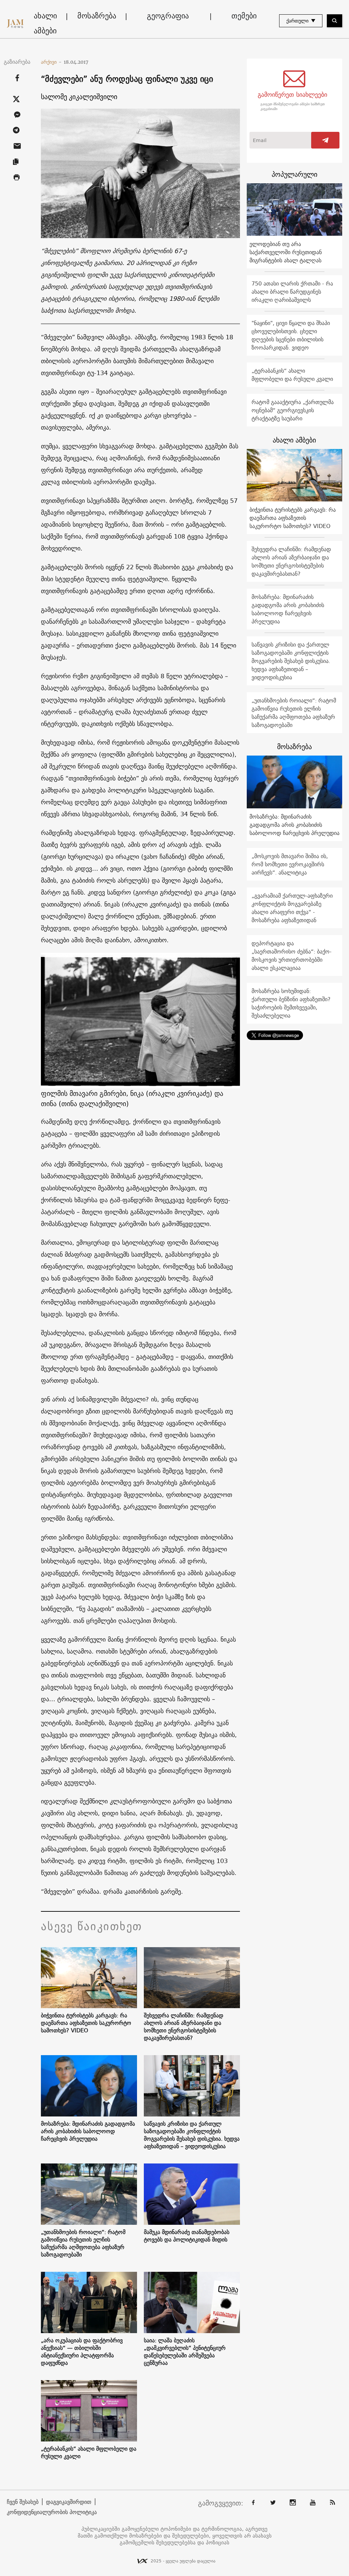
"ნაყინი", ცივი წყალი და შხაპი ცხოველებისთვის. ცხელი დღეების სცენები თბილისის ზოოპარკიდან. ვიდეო (291, 335)
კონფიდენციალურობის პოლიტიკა (52, 2512)
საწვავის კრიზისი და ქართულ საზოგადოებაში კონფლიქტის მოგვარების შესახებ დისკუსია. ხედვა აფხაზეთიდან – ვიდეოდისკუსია (192, 2135)
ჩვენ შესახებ (23, 2502)
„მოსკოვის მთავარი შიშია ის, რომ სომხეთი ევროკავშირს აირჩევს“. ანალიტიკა (290, 864)
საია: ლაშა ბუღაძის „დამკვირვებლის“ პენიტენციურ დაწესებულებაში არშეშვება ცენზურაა (185, 2352)
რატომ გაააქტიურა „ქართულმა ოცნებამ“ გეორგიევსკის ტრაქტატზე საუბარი (293, 410)
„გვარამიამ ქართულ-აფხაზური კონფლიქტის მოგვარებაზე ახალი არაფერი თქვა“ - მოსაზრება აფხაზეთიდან (292, 908)
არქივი (51, 62)
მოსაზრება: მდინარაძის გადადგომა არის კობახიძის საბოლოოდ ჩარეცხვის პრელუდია (88, 2131)
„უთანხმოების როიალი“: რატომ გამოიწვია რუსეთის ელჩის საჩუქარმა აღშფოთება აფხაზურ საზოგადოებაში (83, 2243)
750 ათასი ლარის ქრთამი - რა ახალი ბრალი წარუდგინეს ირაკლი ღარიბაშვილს (292, 292)
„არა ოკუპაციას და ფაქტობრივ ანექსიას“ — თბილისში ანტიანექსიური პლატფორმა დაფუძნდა (82, 2352)
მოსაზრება (97, 16)
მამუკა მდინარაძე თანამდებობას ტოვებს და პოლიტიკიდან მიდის (187, 2236)
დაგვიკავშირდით (69, 2502)
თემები (244, 16)
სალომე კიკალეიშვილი (79, 97)
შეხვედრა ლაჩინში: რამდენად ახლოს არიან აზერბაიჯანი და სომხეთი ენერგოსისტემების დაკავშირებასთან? (184, 2027)
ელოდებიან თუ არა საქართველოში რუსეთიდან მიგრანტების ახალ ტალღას (286, 252)
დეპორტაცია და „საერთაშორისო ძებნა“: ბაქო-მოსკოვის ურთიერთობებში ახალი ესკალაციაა (292, 956)
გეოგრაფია (168, 16)
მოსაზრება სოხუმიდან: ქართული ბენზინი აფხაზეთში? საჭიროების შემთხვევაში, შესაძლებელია (291, 1003)
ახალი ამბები (45, 23)
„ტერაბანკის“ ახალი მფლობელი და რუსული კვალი (89, 2452)
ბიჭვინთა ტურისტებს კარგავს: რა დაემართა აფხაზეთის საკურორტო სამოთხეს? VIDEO (86, 2023)
